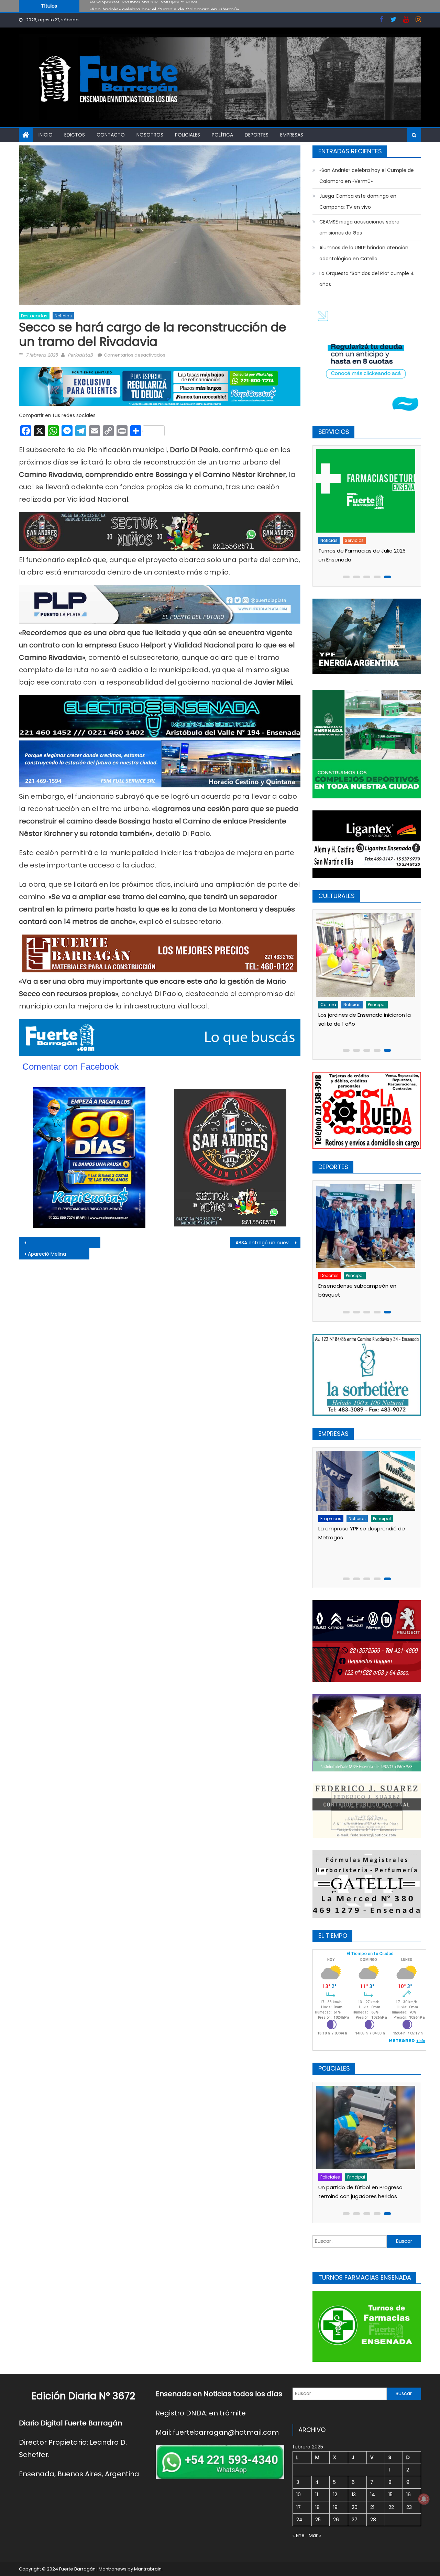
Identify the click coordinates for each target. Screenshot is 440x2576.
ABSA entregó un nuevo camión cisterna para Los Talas (268, 1243)
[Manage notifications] (424, 2499)
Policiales (188, 135)
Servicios (356, 540)
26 (336, 2520)
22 (391, 2507)
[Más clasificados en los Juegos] (367, 1226)
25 (318, 2520)
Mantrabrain (148, 2569)
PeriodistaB (80, 355)
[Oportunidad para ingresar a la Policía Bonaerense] (367, 2127)
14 (373, 2495)
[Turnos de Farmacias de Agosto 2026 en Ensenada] (367, 491)
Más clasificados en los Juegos (360, 1286)
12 (335, 2495)
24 (299, 2520)
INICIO (46, 135)
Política (222, 135)
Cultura (330, 1005)
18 (317, 2507)
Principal (357, 1275)
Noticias (63, 316)
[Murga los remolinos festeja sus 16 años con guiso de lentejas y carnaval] (367, 955)
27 (355, 2520)
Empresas (292, 135)
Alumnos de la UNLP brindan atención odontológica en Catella (364, 253)
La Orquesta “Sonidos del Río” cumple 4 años (367, 279)
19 (335, 2507)
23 (409, 2507)
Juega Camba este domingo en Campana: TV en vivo (155, 9)
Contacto (111, 135)
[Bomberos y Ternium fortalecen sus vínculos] (367, 1493)
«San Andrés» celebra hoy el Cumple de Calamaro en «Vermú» (367, 176)
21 (372, 2507)
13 (354, 2495)
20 (355, 2507)
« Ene (299, 2535)
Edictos (75, 135)
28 (373, 2520)
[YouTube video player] (95, 1242)
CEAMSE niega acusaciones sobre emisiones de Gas (359, 227)
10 (299, 2495)
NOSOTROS (150, 135)
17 (299, 2507)
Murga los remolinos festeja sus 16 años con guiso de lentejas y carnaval (364, 1024)
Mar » (315, 2535)
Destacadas (34, 316)
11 (317, 2495)
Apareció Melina (47, 1254)
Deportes (257, 135)
